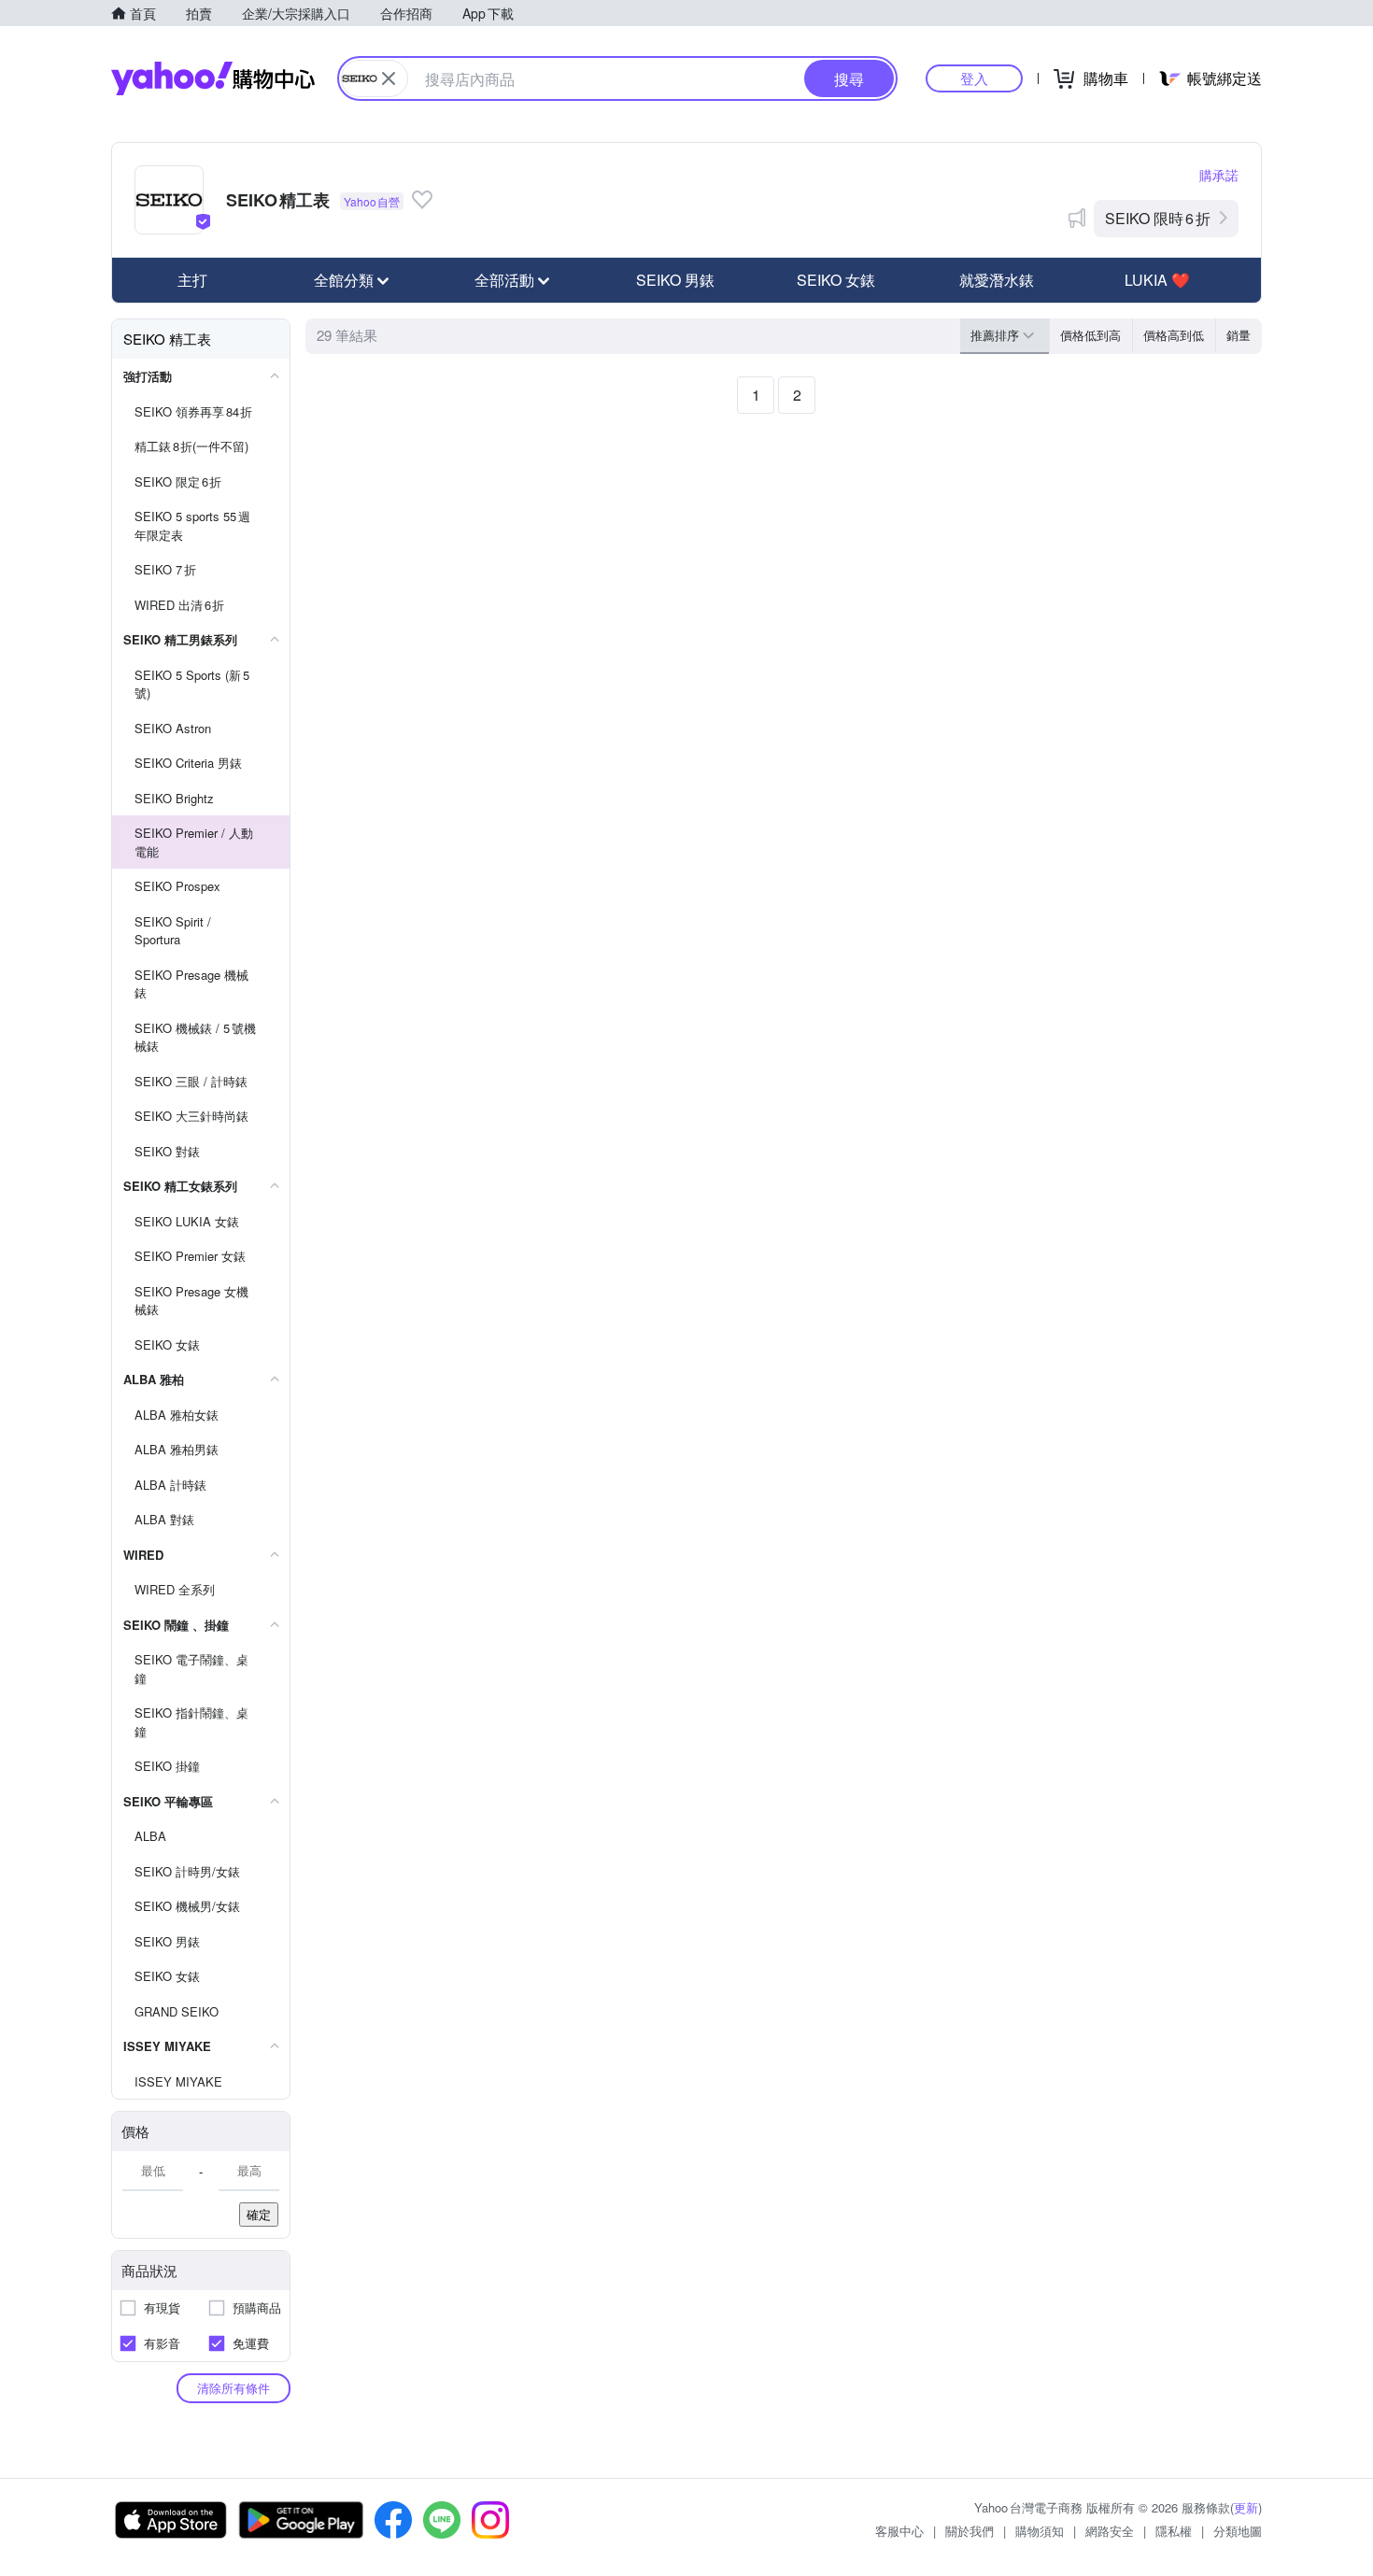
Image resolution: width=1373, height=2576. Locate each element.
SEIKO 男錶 (675, 280)
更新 (1246, 2507)
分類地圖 (1238, 2531)
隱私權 (1174, 2531)
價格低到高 (1090, 335)
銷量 (1239, 335)
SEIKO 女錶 (836, 280)
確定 (259, 2214)
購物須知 (1040, 2531)
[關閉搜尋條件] (389, 78)
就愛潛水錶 (997, 280)
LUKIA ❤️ (1157, 280)
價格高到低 (1174, 335)
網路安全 (1110, 2531)
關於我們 (970, 2531)
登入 (974, 78)
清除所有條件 (234, 2388)
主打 (192, 280)
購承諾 (1219, 175)
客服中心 (899, 2531)
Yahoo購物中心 (213, 78)
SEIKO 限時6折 (1158, 218)
